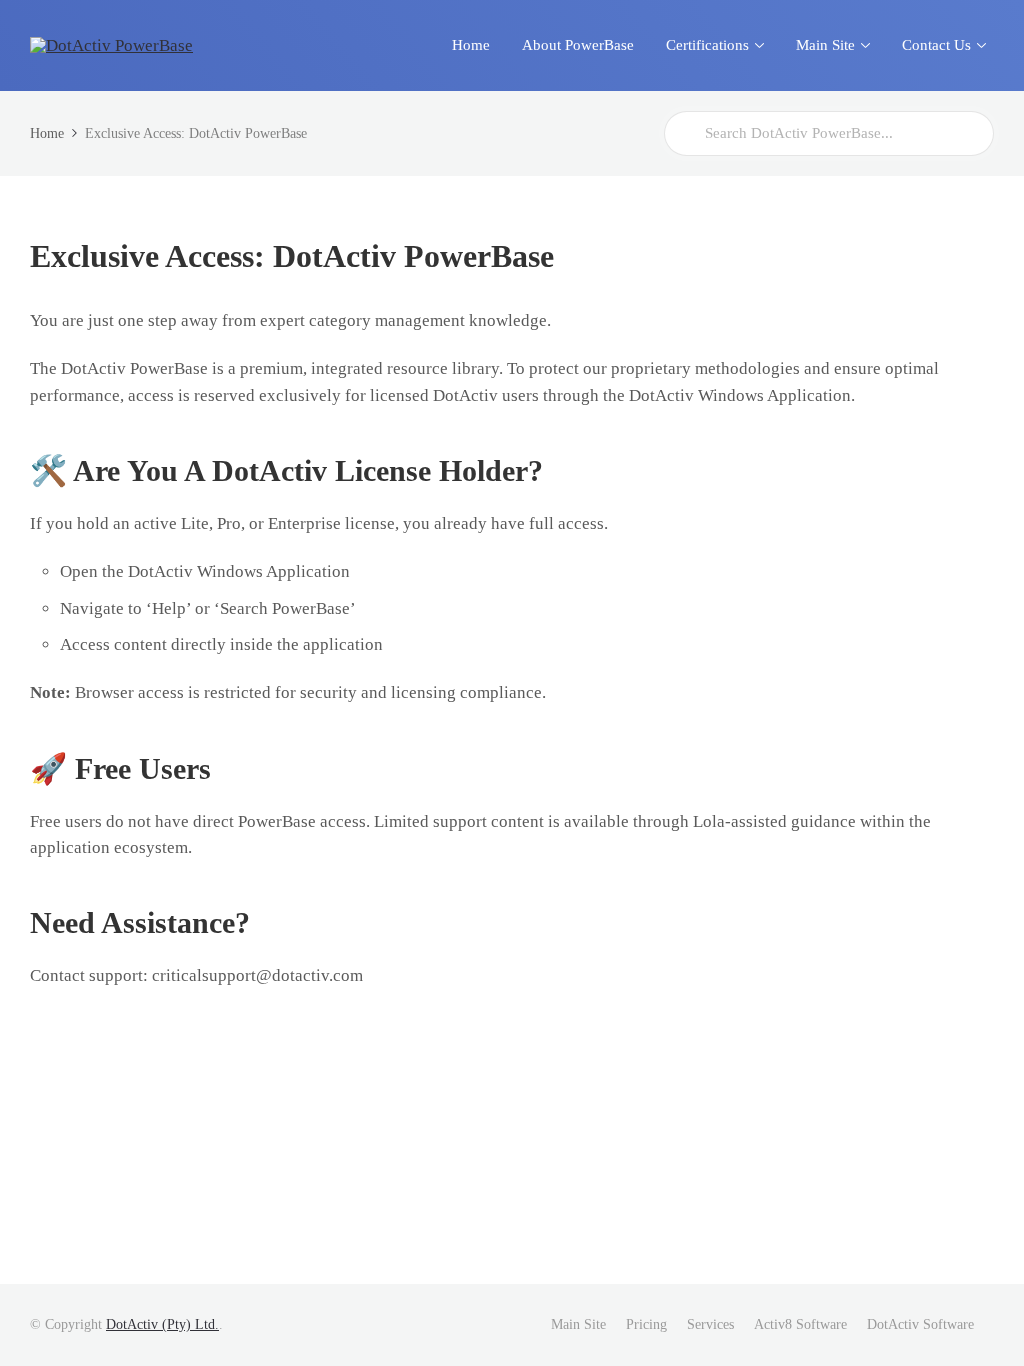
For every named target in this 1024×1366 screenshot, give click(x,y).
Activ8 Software (800, 1324)
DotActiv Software (920, 1324)
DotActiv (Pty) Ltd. (162, 1324)
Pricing (646, 1324)
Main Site (578, 1324)
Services (710, 1324)
